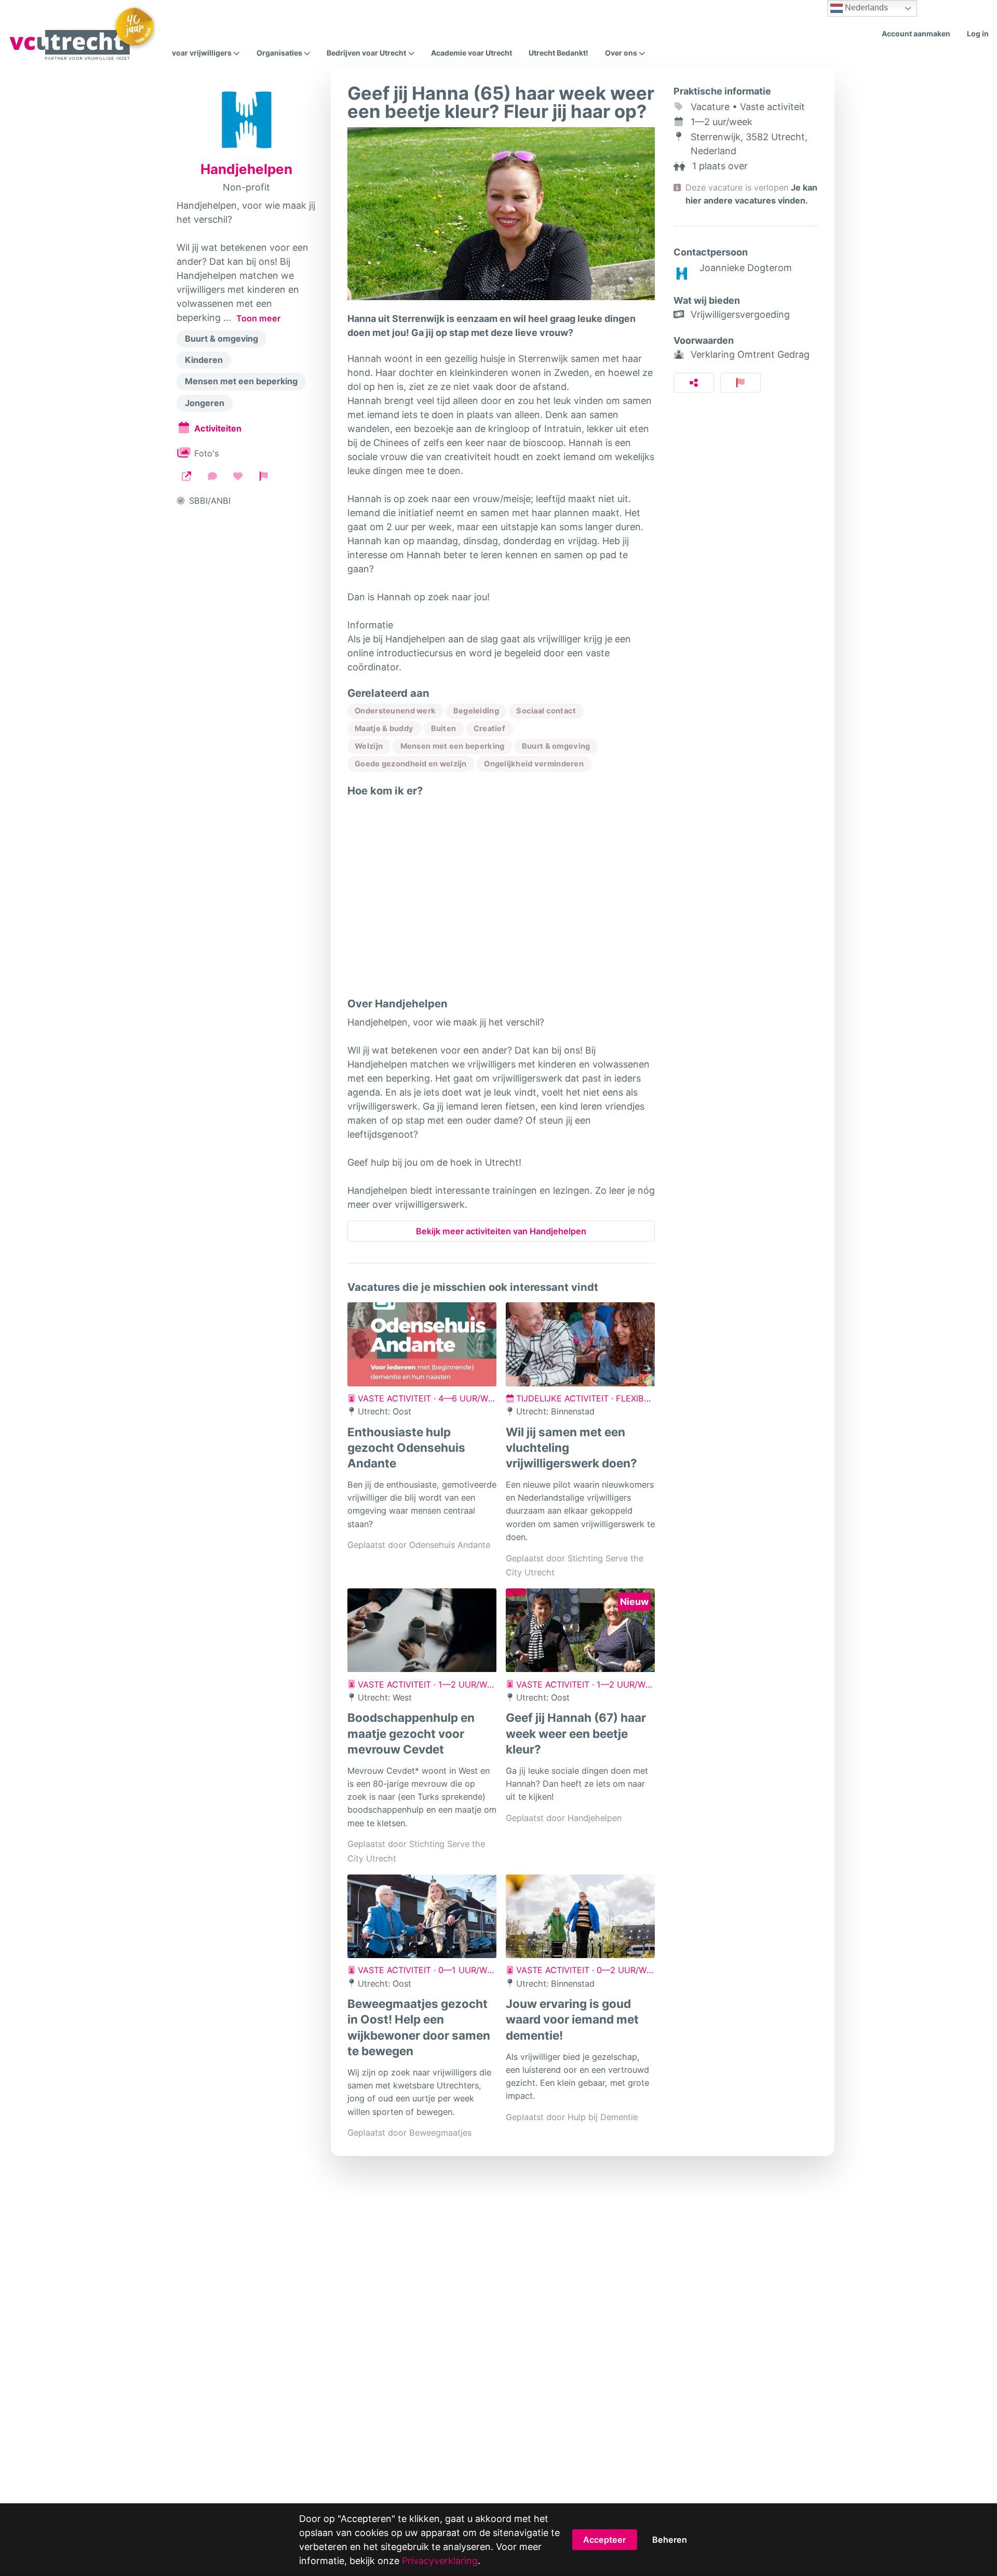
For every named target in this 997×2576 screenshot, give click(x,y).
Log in (978, 33)
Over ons (621, 53)
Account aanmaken (916, 33)
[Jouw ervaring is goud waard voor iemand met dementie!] (580, 1917)
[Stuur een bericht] (212, 476)
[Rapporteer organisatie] (264, 476)
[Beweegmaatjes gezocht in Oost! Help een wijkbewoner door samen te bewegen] (422, 1917)
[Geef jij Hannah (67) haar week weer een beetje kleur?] (580, 1630)
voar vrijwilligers (202, 53)
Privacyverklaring (440, 2561)
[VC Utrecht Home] (82, 34)
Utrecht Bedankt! (558, 53)
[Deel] (694, 383)
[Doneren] (238, 476)
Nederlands (865, 8)
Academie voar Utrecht (471, 53)
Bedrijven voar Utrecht (366, 53)
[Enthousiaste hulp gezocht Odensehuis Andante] (422, 1344)
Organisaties (279, 53)
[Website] (186, 476)
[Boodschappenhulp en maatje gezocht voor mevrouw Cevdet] (422, 1630)
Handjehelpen (246, 169)
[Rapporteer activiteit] (741, 383)
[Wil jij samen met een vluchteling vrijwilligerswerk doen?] (580, 1344)
